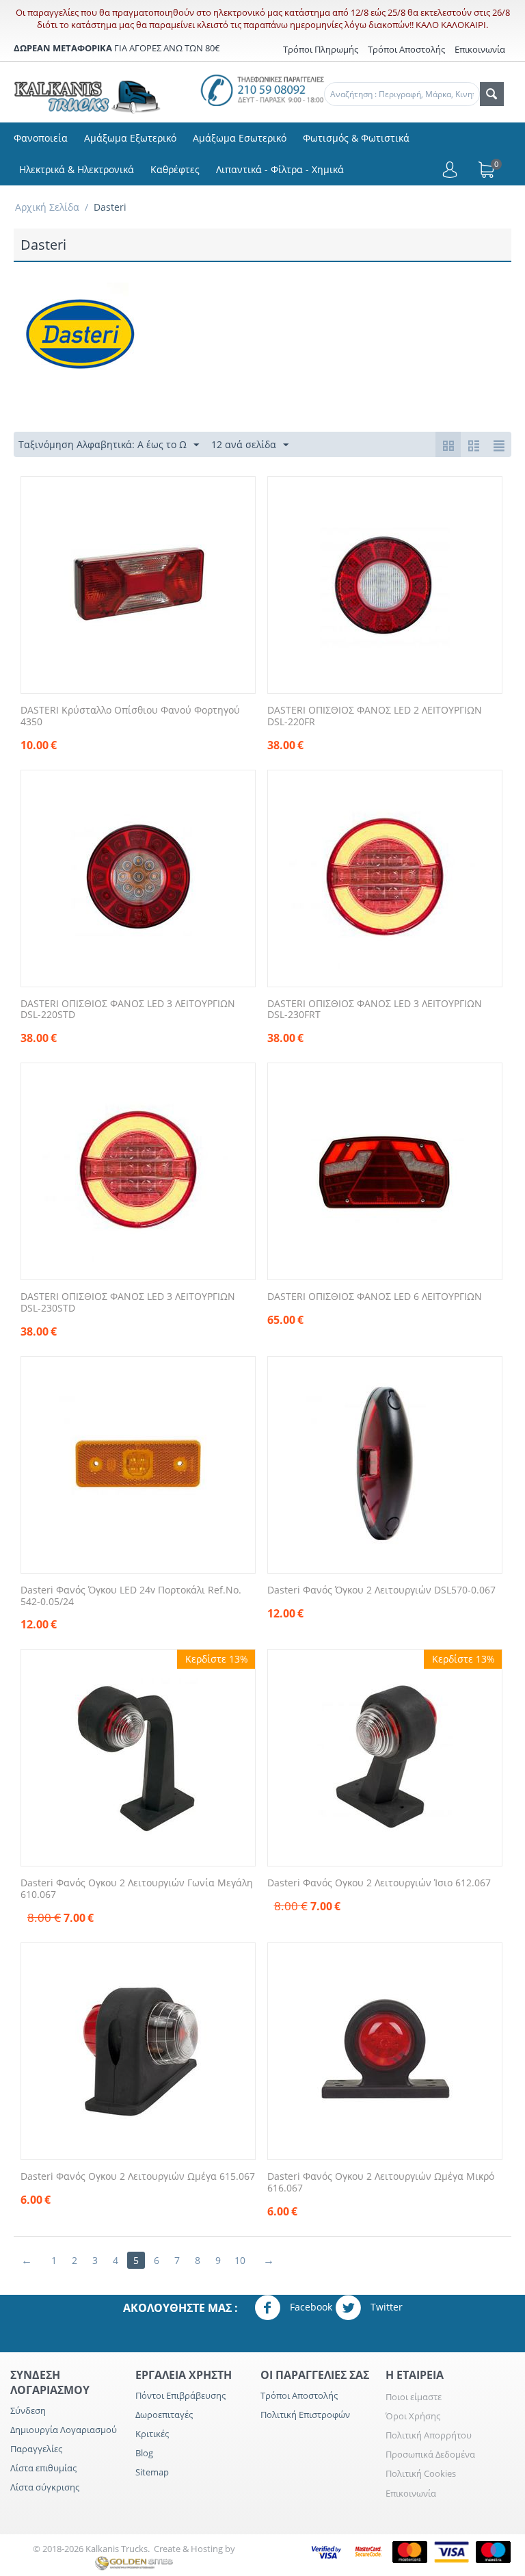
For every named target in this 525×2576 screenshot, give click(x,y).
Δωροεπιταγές (164, 2415)
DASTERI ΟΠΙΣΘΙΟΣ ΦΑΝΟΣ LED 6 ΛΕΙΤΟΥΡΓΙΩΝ (375, 1297)
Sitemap (152, 2472)
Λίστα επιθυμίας (43, 2468)
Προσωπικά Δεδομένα (430, 2454)
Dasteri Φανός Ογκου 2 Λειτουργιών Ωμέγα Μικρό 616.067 (381, 2183)
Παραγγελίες (36, 2449)
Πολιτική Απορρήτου (429, 2435)
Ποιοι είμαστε (414, 2397)
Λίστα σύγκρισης (45, 2487)
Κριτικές (152, 2434)
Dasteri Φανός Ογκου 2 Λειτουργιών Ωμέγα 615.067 (138, 2177)
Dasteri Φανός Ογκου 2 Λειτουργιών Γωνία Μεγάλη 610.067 (137, 1889)
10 (240, 2260)
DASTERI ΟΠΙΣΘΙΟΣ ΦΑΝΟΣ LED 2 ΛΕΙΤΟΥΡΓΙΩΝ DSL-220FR (375, 716)
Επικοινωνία (411, 2493)
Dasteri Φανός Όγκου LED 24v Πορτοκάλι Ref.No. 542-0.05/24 (131, 1596)
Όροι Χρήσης (413, 2416)
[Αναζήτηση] (492, 94)
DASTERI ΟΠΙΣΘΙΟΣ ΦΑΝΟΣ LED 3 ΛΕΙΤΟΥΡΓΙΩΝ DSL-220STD (128, 1010)
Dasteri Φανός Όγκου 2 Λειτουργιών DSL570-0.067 (381, 1590)
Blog (144, 2453)
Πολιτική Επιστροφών (305, 2415)
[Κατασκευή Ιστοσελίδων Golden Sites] (134, 2562)
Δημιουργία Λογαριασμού (64, 2430)
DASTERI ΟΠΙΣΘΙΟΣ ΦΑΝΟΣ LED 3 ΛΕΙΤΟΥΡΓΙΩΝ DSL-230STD (128, 1303)
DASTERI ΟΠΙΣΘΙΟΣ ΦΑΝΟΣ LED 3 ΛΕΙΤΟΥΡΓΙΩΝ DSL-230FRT (375, 1010)
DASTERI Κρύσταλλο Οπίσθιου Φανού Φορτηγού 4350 (130, 716)
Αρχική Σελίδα (47, 207)
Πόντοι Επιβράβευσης (180, 2395)
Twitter (385, 2306)
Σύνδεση (28, 2410)
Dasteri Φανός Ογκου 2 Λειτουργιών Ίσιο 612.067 (379, 1883)
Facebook (310, 2306)
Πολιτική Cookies (421, 2473)
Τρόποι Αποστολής (406, 49)
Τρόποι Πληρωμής (321, 49)
